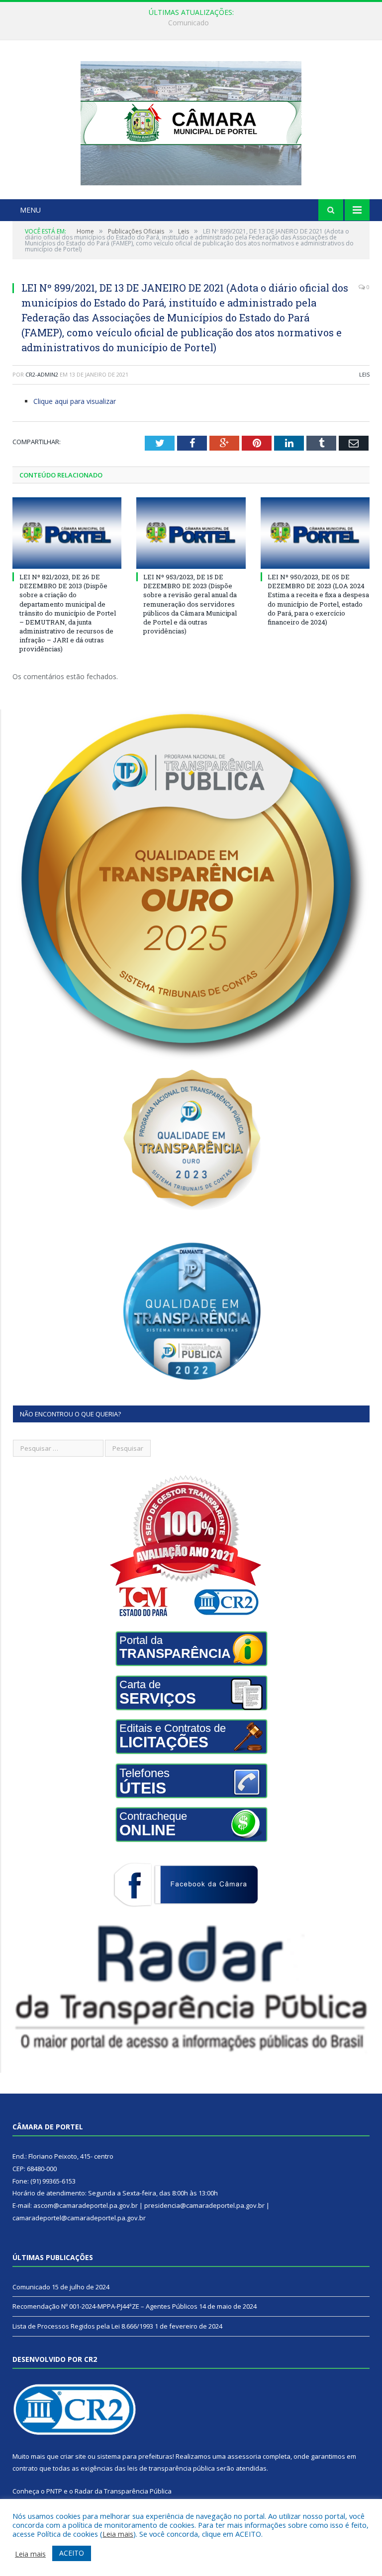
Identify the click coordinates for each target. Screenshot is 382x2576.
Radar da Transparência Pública (123, 2491)
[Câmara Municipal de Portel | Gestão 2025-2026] (191, 121)
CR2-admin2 (42, 374)
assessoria (244, 2456)
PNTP (54, 2491)
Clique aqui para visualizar (75, 401)
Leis (364, 374)
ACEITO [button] (72, 2553)
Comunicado (31, 2287)
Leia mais (118, 2534)
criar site (73, 2456)
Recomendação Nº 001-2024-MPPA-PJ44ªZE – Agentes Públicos (189, 23)
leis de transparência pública (171, 2468)
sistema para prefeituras (135, 2456)
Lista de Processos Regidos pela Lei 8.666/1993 (83, 2326)
